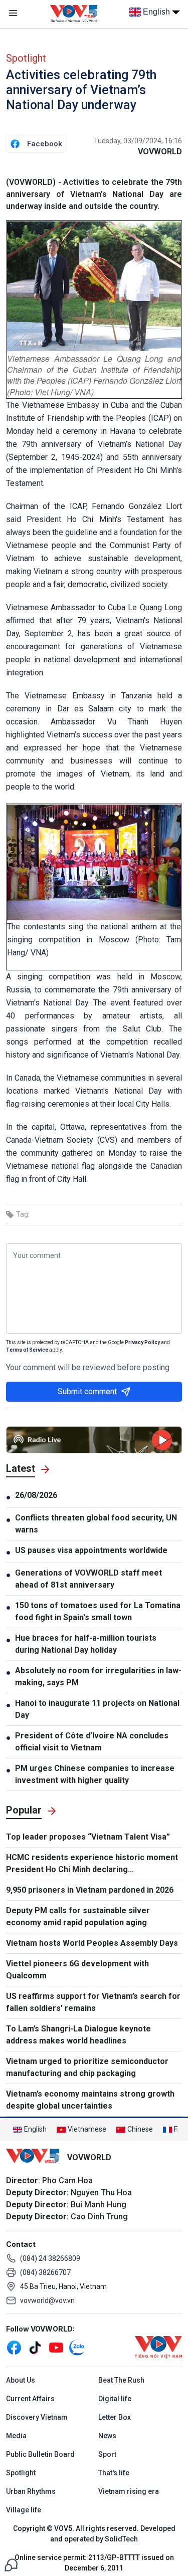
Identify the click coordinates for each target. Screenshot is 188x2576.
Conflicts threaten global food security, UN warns (96, 1524)
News (107, 2436)
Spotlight (26, 58)
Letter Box (115, 2417)
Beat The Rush (121, 2380)
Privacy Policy (142, 1342)
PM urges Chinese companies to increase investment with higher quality (95, 1774)
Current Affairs (30, 2399)
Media (16, 2436)
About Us (21, 2380)
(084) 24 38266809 (50, 2258)
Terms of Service (27, 1350)
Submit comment (87, 1391)
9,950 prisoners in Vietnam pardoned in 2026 (90, 1890)
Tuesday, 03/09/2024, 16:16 (138, 141)
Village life (24, 2510)
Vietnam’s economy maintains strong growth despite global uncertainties (90, 2100)
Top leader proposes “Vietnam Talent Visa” (88, 1837)
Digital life (115, 2399)
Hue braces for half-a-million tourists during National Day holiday (86, 1644)
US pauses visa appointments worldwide (91, 1550)
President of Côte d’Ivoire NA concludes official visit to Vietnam (92, 1742)
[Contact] (11, 2564)
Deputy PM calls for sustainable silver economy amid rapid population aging (78, 1916)
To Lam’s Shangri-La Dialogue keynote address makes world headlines (78, 2035)
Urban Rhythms (31, 2491)
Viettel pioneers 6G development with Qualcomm (77, 1970)
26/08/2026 (36, 1495)
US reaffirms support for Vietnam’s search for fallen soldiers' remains (93, 2002)
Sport (107, 2454)
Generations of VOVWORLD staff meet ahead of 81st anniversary (88, 1579)
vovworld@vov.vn (47, 2300)
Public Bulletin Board (40, 2454)
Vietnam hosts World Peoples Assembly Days (92, 1943)
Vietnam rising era (129, 2491)
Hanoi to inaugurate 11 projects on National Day (97, 1709)
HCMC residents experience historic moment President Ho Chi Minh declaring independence (92, 1864)
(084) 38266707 (45, 2272)
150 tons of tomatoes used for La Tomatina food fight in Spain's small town (98, 1611)
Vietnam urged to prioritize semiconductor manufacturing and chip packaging (87, 2067)
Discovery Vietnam (37, 2417)
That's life (114, 2473)
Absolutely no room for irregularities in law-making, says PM (98, 1677)
